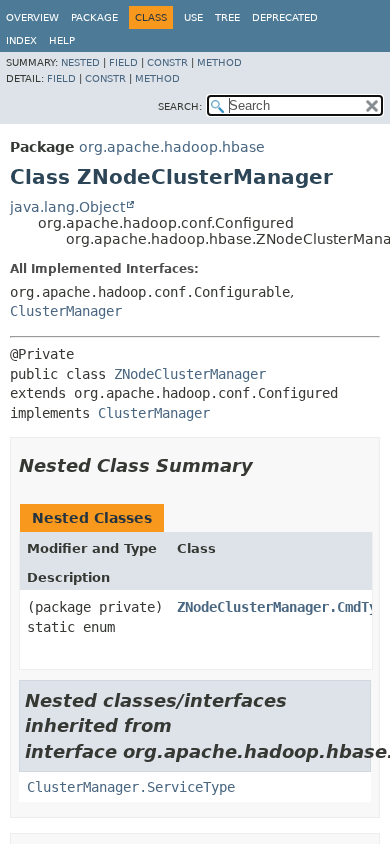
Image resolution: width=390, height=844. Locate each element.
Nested (80, 62)
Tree (227, 17)
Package (94, 17)
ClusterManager (66, 311)
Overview (32, 17)
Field (123, 62)
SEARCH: (180, 106)
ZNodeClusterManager (190, 374)
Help (62, 40)
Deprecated (285, 17)
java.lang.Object (67, 207)
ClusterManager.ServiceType (131, 787)
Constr (167, 62)
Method (219, 62)
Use (193, 17)
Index (21, 40)
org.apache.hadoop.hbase (172, 147)
